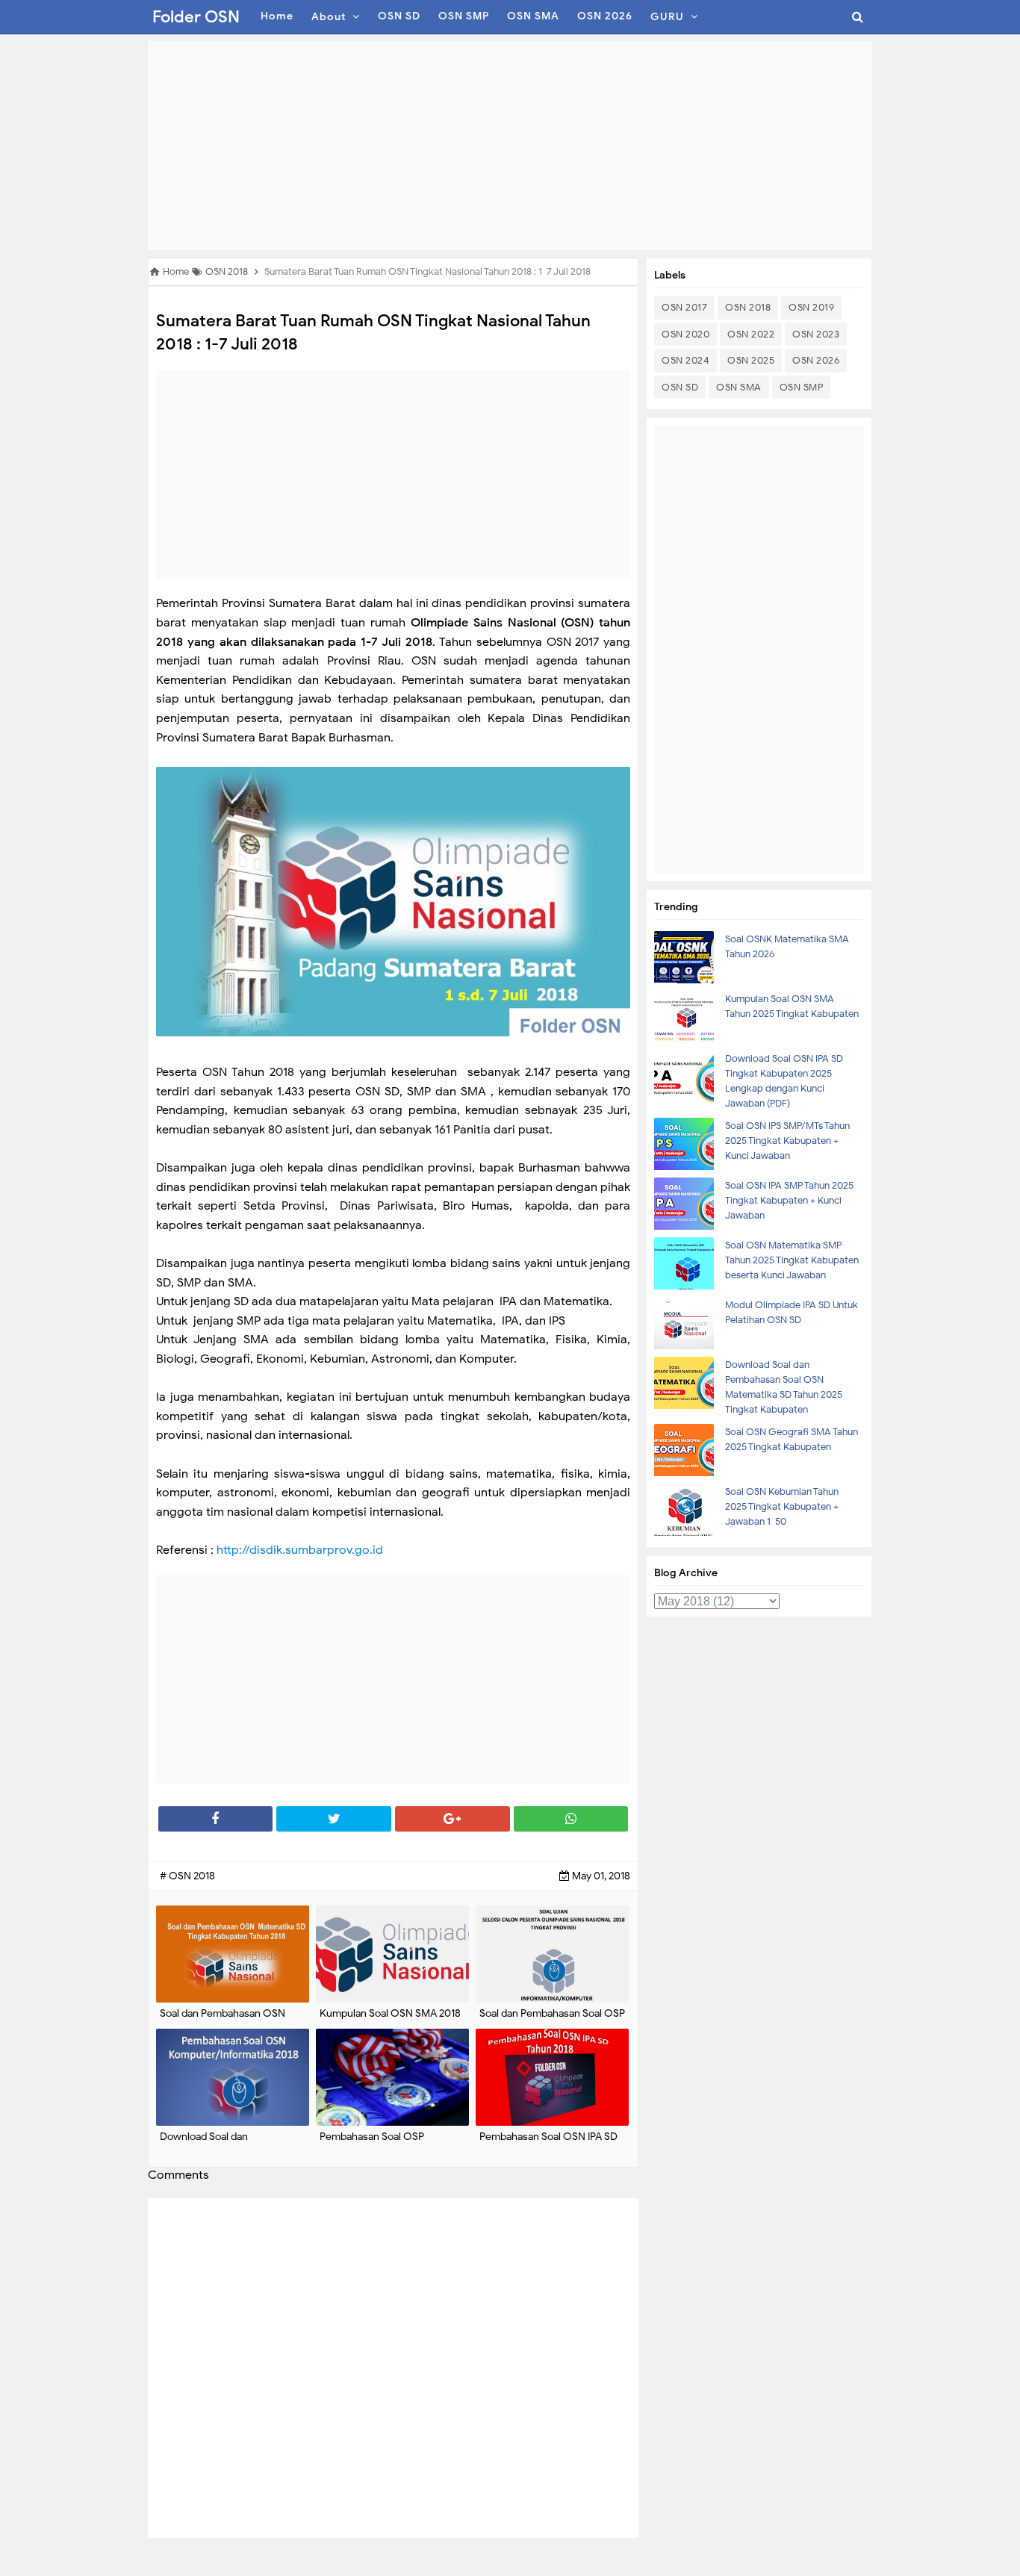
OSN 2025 (751, 360)
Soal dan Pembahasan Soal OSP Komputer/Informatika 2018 (552, 2021)
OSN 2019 (811, 307)
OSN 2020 (685, 334)
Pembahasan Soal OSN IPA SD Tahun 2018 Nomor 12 (548, 2144)
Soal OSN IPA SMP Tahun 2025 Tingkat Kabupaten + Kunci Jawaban (789, 1200)
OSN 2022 (751, 334)
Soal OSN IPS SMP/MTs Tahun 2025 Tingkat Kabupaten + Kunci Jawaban (787, 1141)
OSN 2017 (684, 307)
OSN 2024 (685, 360)
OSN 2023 (816, 334)
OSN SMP (802, 387)
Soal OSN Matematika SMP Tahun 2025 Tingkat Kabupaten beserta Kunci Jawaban (792, 1260)
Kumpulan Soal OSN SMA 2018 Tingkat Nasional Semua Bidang (392, 2021)
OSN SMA (739, 387)
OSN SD (680, 387)
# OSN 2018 (187, 1876)
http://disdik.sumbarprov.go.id (300, 1550)
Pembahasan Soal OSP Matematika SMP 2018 (372, 2144)
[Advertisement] (510, 146)
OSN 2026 (816, 360)
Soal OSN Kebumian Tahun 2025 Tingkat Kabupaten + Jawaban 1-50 (782, 1506)
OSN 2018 (748, 307)
